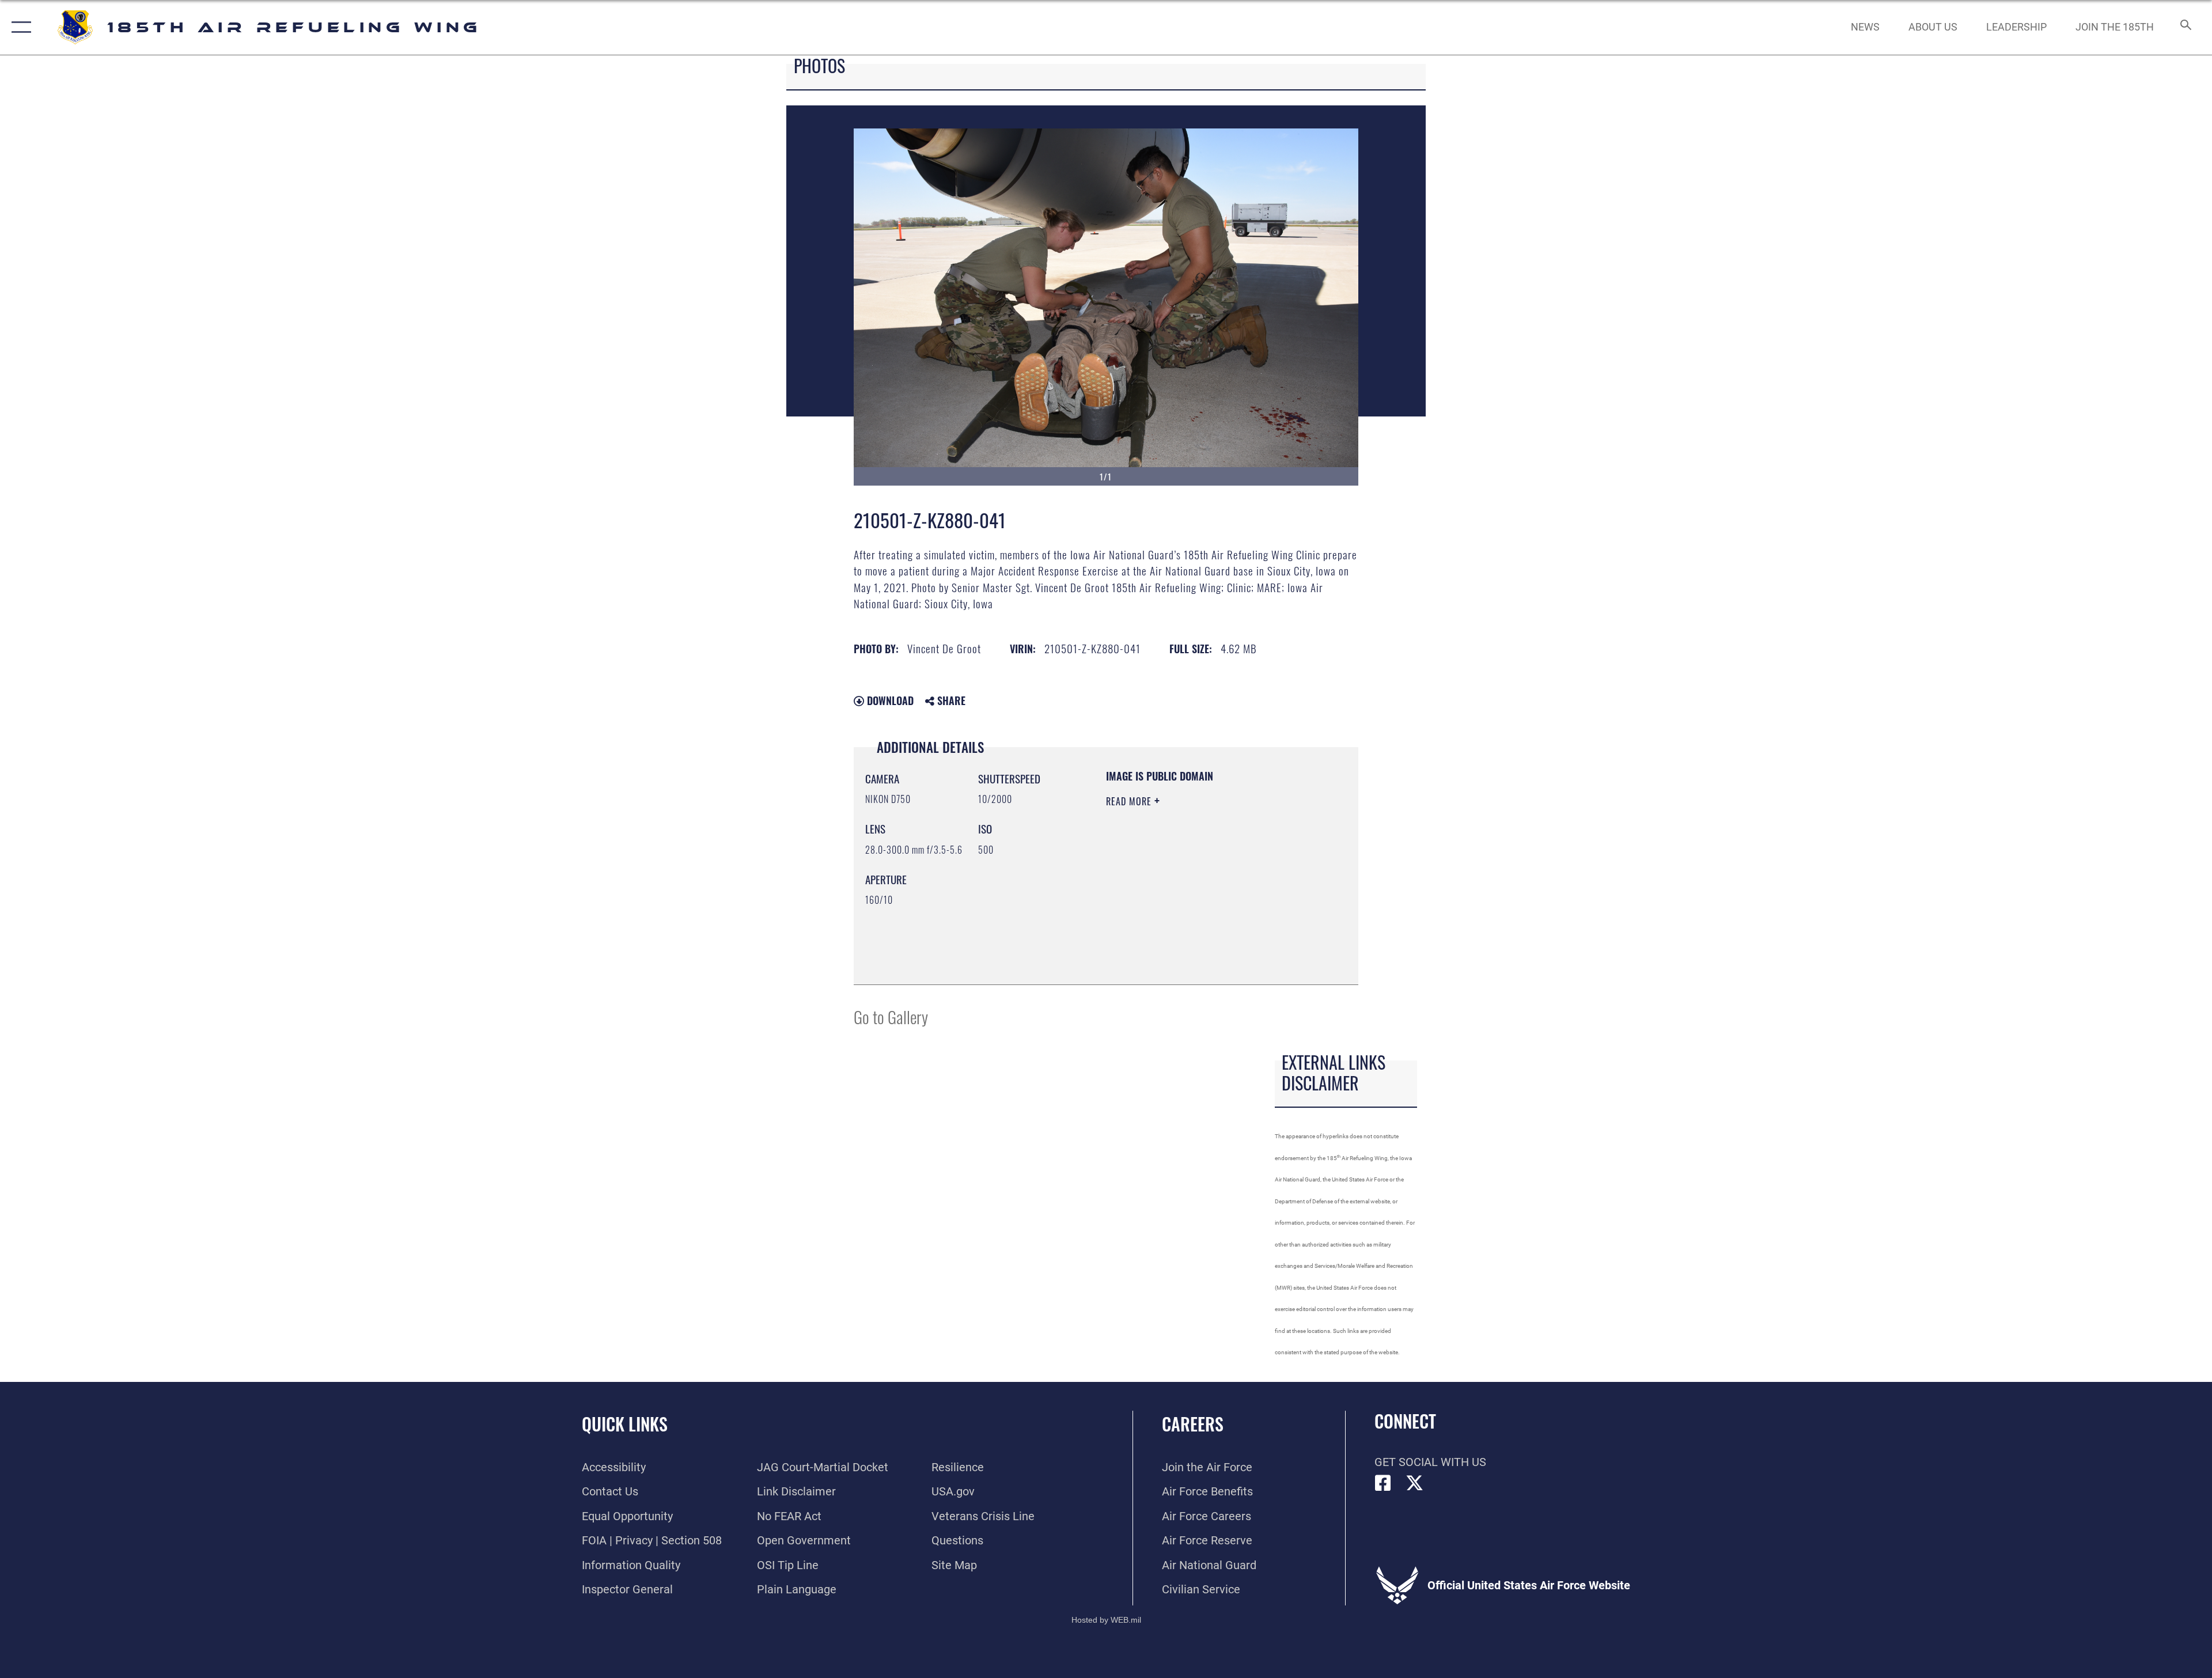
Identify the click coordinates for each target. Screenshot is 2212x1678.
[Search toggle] (2185, 27)
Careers (1193, 1424)
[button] (19, 27)
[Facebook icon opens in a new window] (1383, 1483)
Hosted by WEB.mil (1106, 1620)
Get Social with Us (1430, 1462)
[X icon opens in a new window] (1415, 1483)
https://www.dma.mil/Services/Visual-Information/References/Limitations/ (1176, 915)
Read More (1130, 801)
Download (889, 700)
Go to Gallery (891, 1016)
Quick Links (625, 1424)
